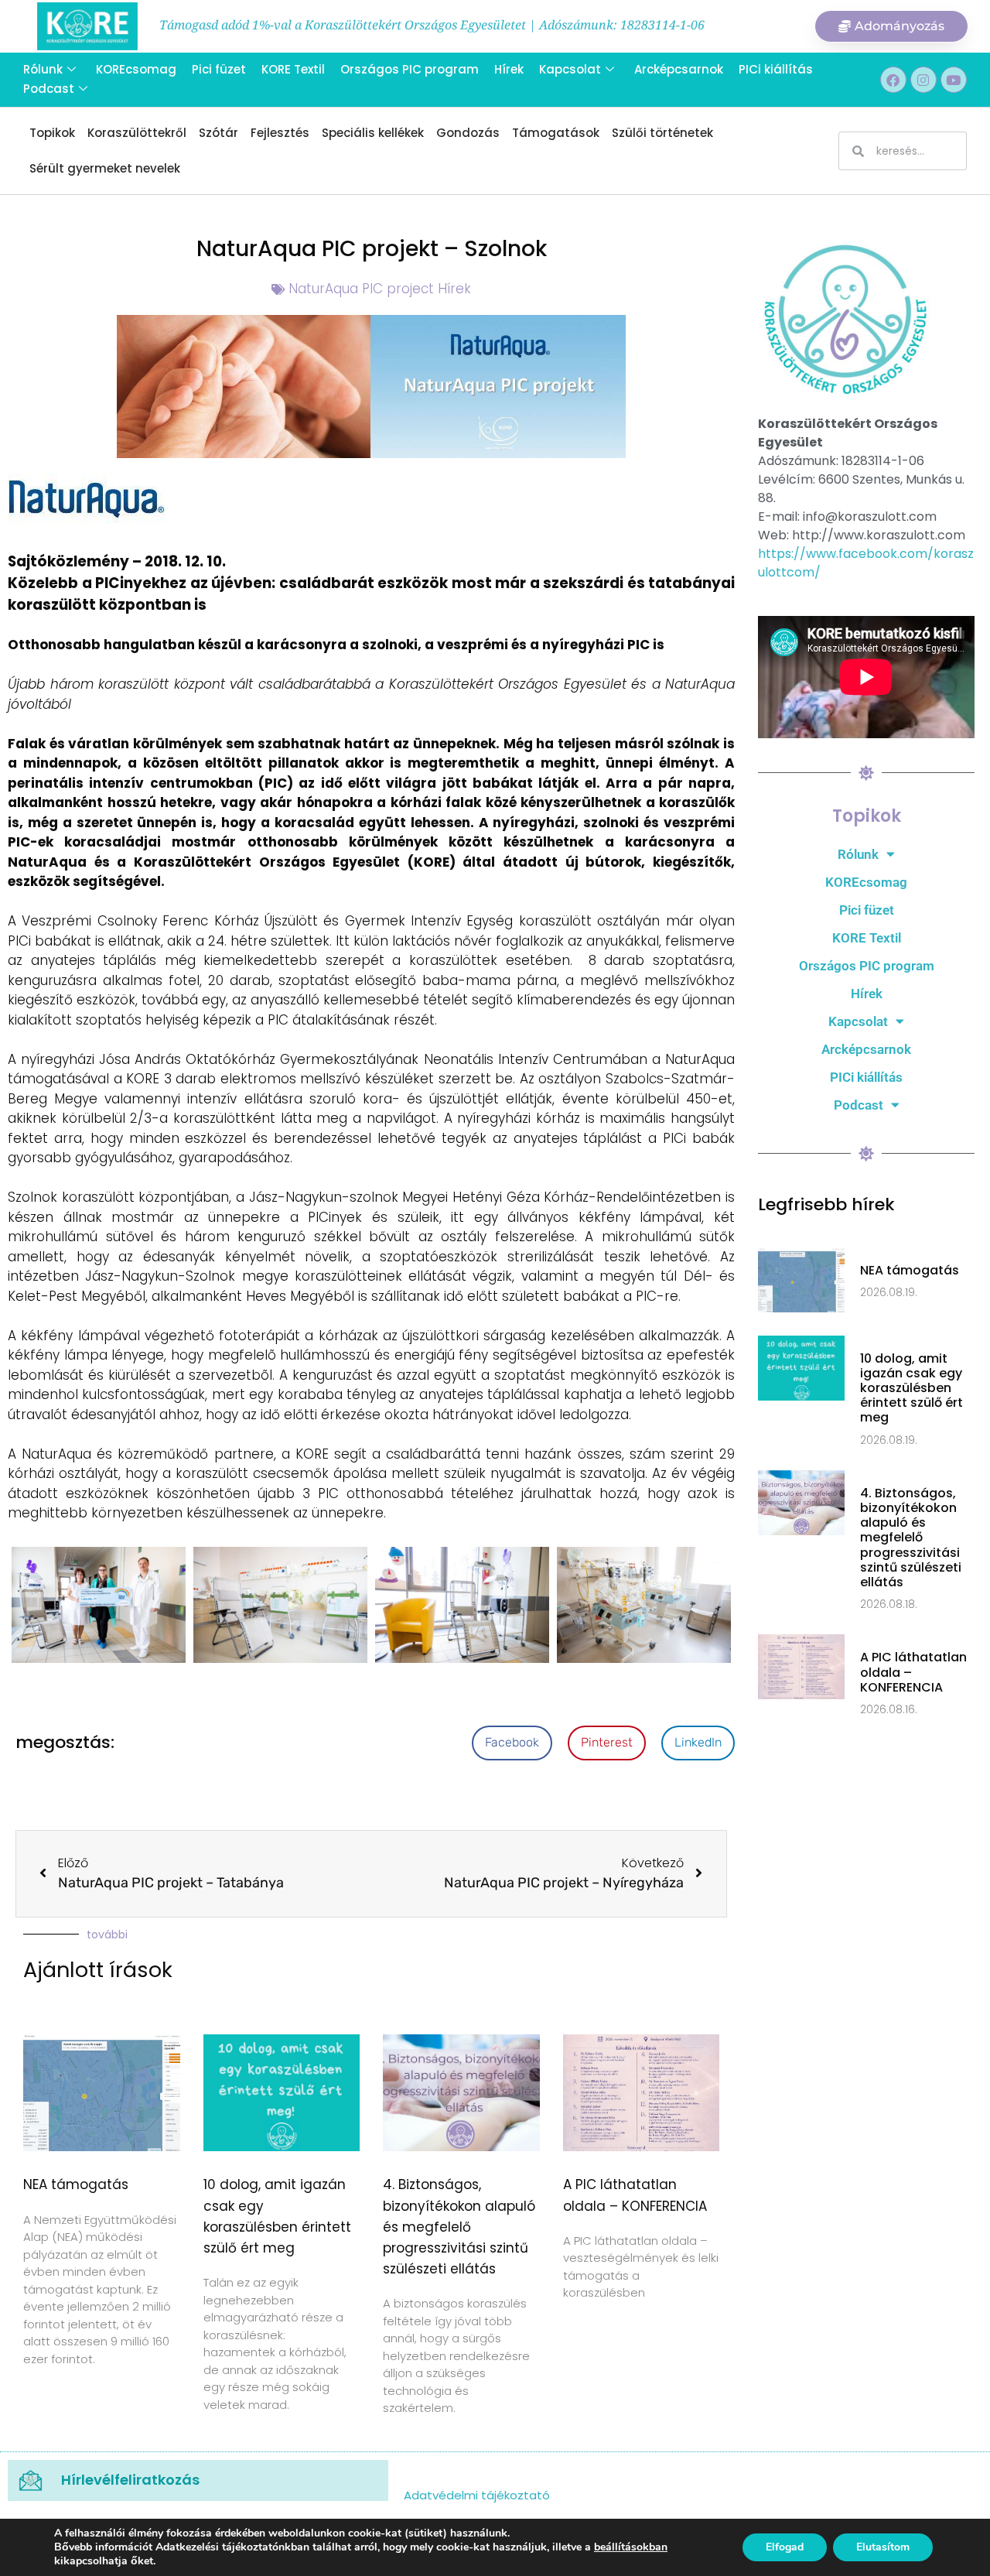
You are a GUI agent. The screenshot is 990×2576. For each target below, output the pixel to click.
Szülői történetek (662, 133)
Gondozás (468, 133)
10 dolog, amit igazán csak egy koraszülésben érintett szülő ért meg (911, 1388)
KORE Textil (293, 69)
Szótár (218, 133)
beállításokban (631, 2547)
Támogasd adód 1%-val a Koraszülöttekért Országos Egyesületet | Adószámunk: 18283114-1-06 (432, 25)
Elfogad (785, 2547)
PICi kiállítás (776, 69)
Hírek (509, 69)
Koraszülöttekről (137, 133)
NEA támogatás (76, 2184)
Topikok (52, 133)
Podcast (49, 89)
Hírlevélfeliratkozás (130, 2480)
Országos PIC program (410, 69)
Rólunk (43, 69)
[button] (512, 1743)
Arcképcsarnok (679, 69)
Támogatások (556, 133)
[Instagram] (923, 80)
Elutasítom (883, 2547)
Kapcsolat (570, 69)
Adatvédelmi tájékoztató (477, 2495)
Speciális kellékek (373, 133)
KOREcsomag (136, 69)
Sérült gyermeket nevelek (105, 168)
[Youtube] (954, 80)
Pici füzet (219, 69)
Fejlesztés (280, 133)
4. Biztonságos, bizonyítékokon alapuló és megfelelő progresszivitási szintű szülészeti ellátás (459, 2227)
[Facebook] (893, 80)
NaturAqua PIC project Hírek (380, 289)
